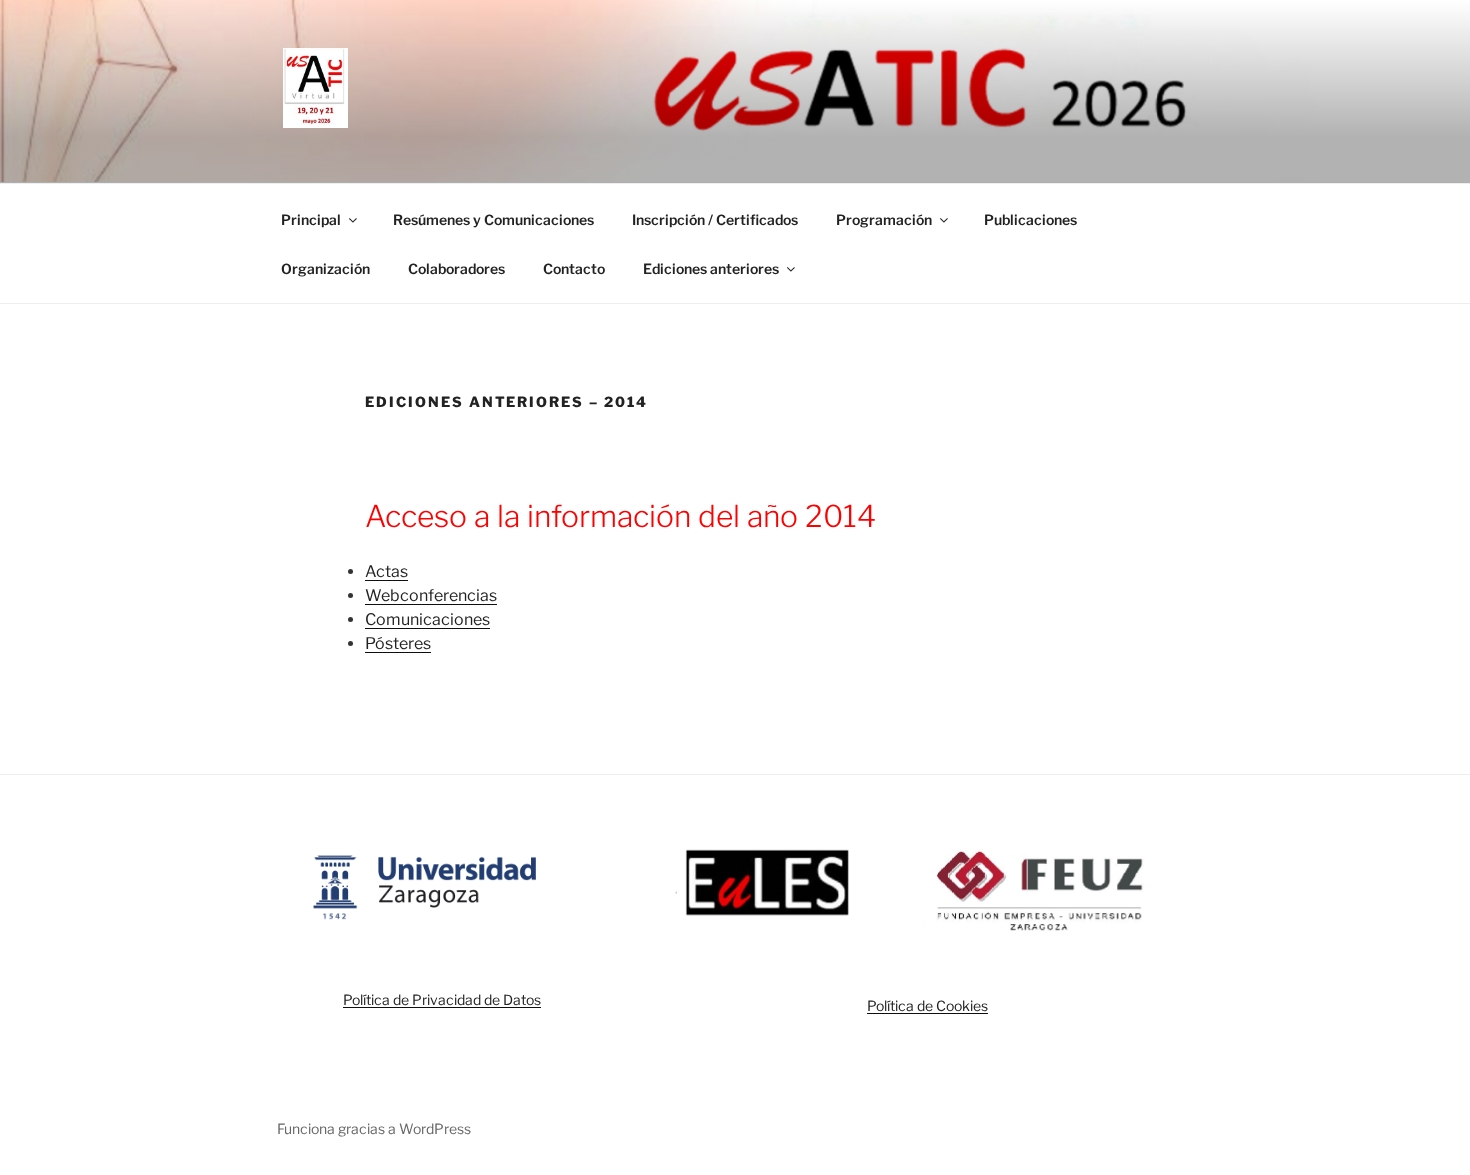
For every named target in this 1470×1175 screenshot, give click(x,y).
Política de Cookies (927, 1005)
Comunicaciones (427, 619)
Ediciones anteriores (711, 268)
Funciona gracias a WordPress (374, 1128)
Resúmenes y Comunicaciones (493, 219)
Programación (884, 219)
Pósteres (398, 643)
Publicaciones (1030, 219)
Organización (325, 268)
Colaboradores (456, 268)
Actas (386, 571)
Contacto (574, 268)
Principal (311, 219)
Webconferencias (431, 595)
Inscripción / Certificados (715, 219)
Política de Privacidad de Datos (442, 999)
